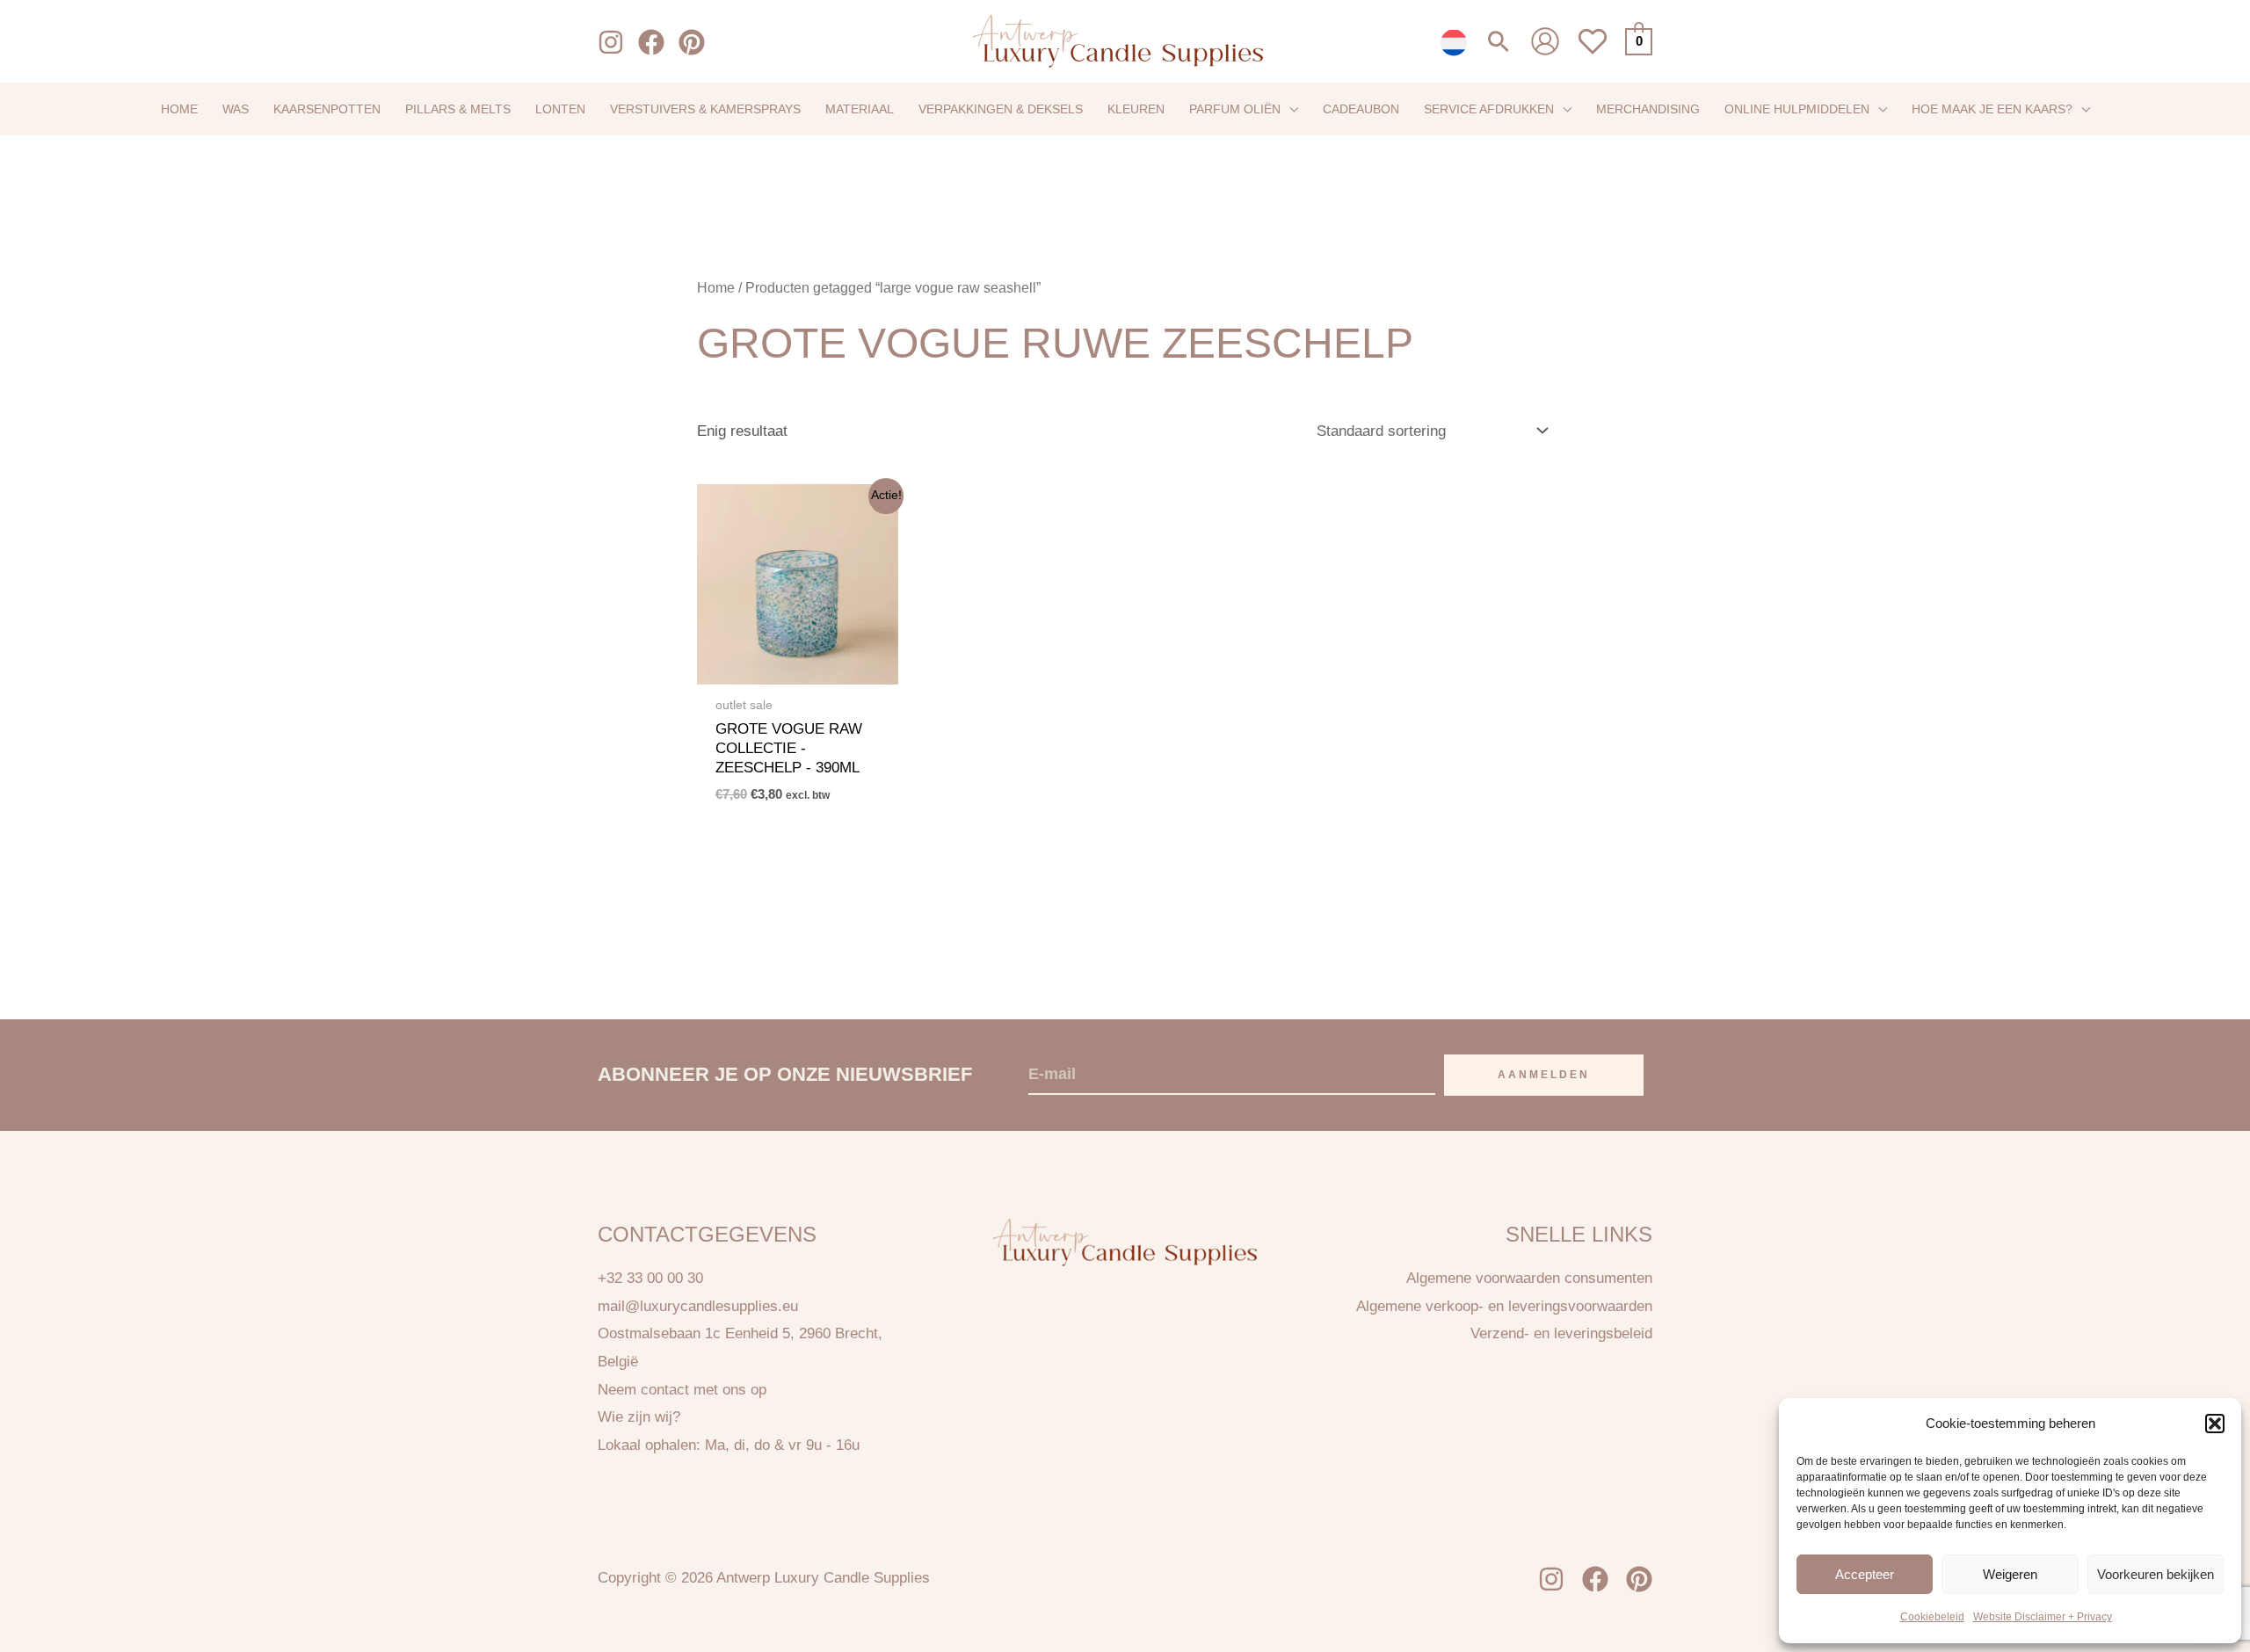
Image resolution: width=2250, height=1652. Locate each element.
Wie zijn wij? (639, 1417)
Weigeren (2010, 1573)
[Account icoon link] (1545, 41)
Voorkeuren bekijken (2156, 1573)
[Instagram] (611, 42)
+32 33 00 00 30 (650, 1278)
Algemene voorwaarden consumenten (1529, 1278)
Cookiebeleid (1932, 1617)
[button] (2215, 1424)
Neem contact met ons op (682, 1390)
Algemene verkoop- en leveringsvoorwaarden (1504, 1306)
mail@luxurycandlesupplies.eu (698, 1306)
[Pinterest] (692, 42)
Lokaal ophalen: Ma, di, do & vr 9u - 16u (729, 1445)
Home (716, 288)
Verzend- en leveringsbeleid (1561, 1333)
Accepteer (1865, 1573)
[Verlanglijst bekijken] (1593, 51)
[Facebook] (651, 42)
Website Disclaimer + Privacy (2043, 1617)
